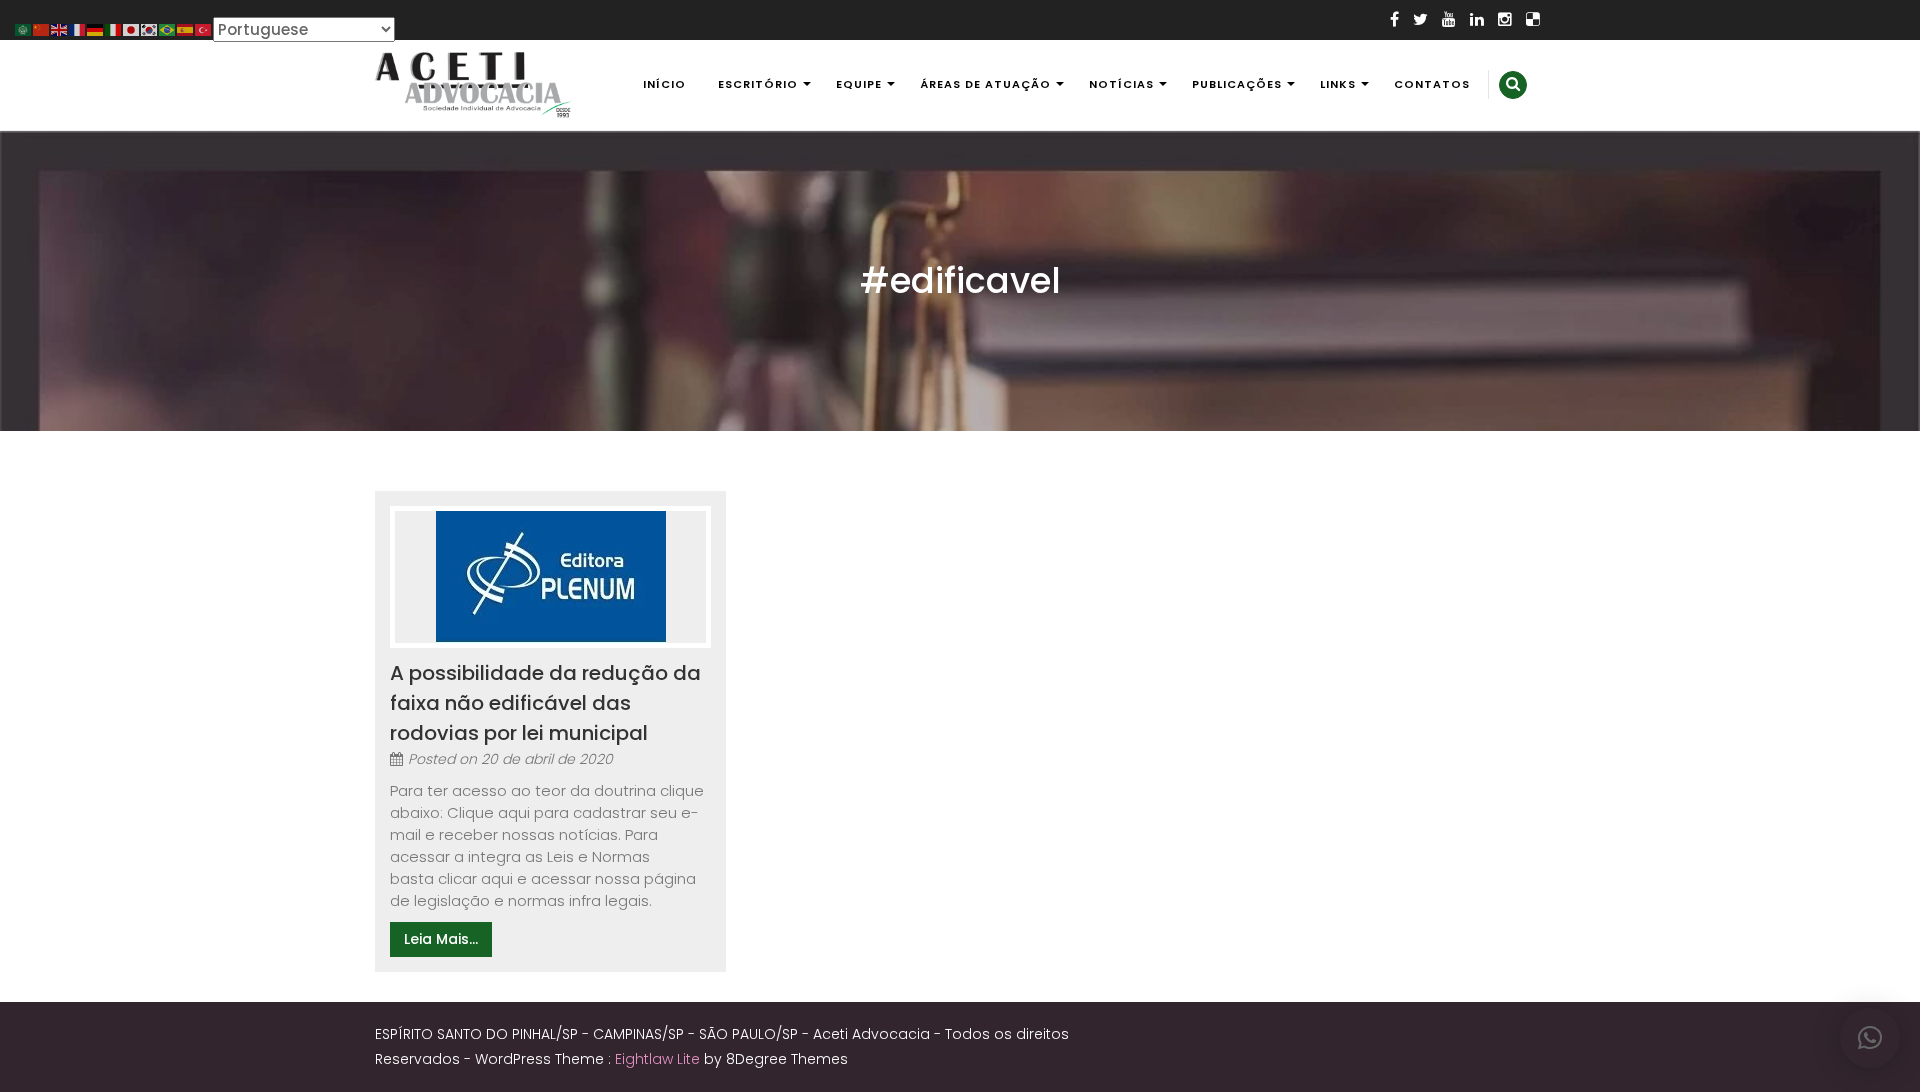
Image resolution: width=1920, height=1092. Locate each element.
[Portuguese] (168, 28)
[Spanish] (186, 28)
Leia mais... (441, 939)
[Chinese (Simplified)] (42, 28)
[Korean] (150, 28)
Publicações (1237, 84)
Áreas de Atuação (985, 84)
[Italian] (114, 28)
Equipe (859, 84)
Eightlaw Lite (659, 1059)
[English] (60, 28)
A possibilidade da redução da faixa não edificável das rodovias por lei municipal (545, 703)
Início (664, 84)
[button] (1870, 1038)
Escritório (758, 84)
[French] (78, 28)
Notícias (1121, 84)
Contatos (1432, 84)
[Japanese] (132, 28)
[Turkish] (204, 28)
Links (1338, 84)
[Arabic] (24, 28)
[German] (96, 28)
